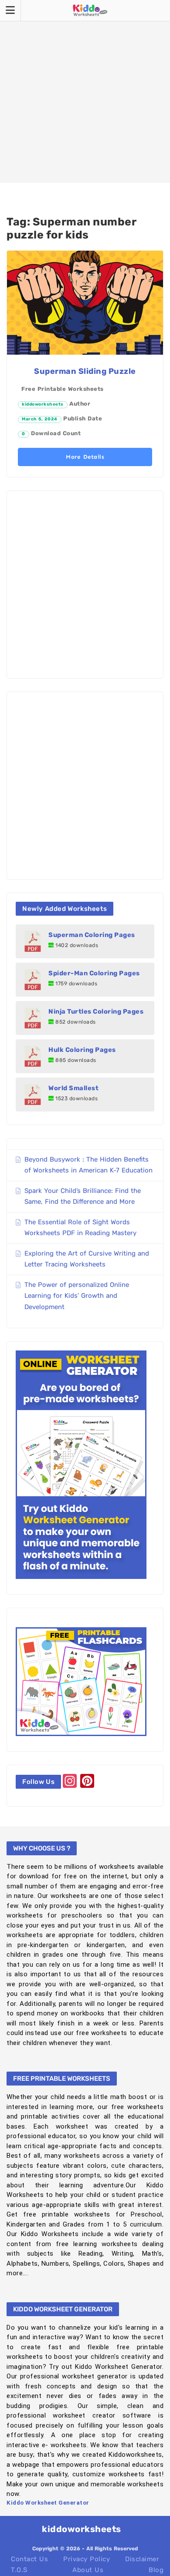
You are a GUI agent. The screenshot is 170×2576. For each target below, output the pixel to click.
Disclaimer (142, 2559)
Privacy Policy (87, 2559)
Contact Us (29, 2559)
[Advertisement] (85, 91)
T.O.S (19, 2570)
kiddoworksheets (43, 404)
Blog (156, 2570)
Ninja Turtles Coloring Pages (96, 1011)
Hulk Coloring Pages (82, 1050)
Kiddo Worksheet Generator (48, 2503)
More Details (85, 457)
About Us (88, 2570)
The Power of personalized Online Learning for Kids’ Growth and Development (77, 1296)
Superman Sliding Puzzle (85, 371)
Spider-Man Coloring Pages (94, 973)
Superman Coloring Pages (92, 935)
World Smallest (73, 1088)
